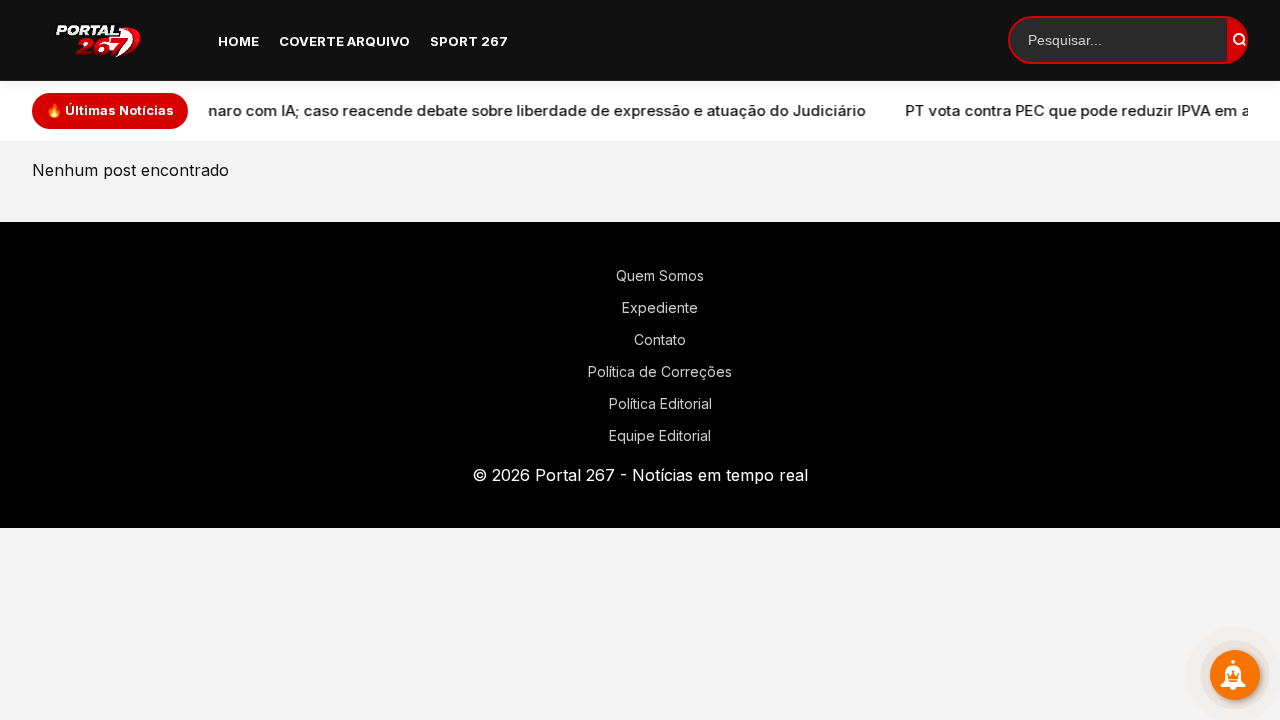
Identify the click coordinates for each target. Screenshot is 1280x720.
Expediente (660, 307)
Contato (660, 339)
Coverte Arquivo (344, 41)
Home (238, 41)
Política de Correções (660, 371)
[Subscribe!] (1235, 675)
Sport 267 (469, 41)
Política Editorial (660, 403)
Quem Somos (660, 275)
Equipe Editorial (660, 435)
